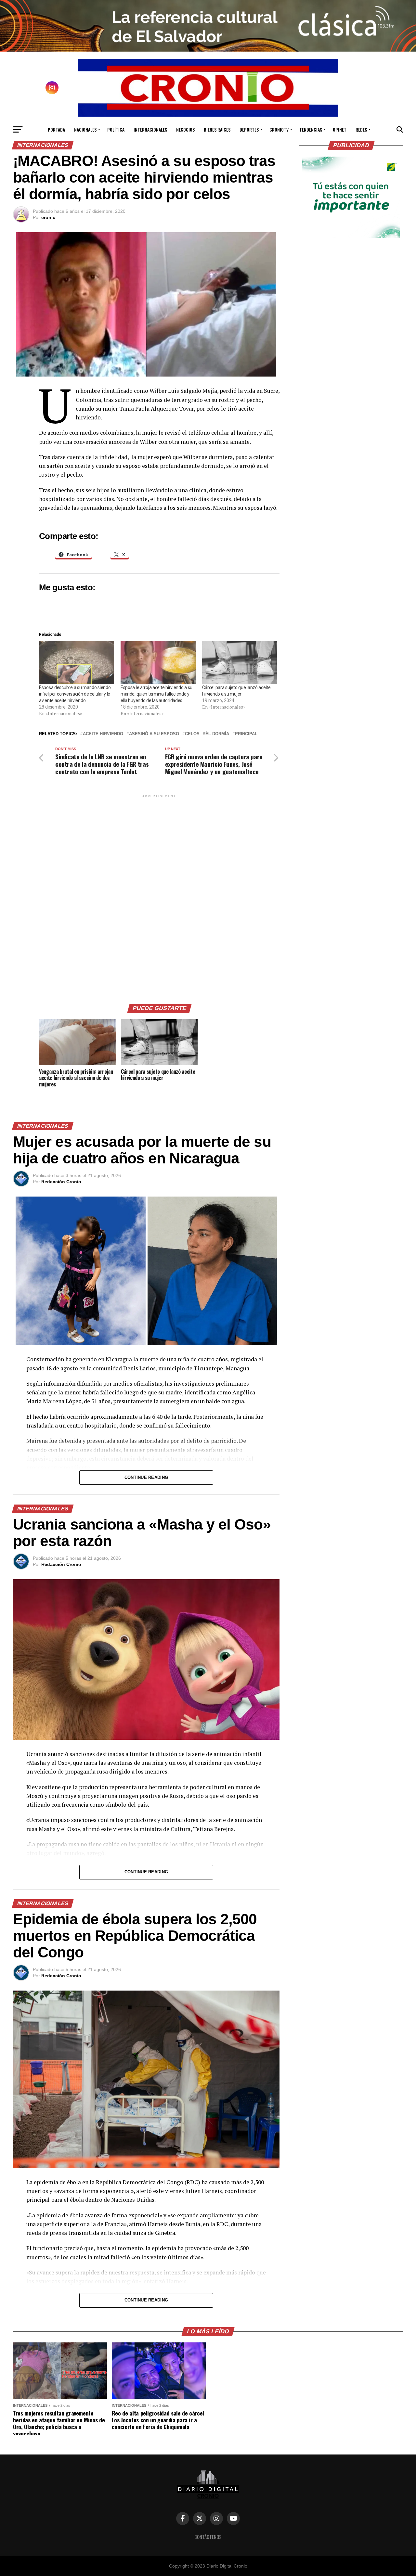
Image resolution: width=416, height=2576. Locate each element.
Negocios (185, 129)
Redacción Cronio (61, 1182)
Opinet (340, 129)
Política (116, 129)
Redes (361, 129)
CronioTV (279, 129)
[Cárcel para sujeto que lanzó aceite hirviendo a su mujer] (240, 663)
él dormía (217, 734)
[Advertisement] (159, 897)
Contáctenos (208, 2537)
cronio (48, 217)
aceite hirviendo (103, 734)
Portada (56, 129)
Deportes (249, 129)
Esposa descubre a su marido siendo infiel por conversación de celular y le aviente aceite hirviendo (75, 694)
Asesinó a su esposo (154, 734)
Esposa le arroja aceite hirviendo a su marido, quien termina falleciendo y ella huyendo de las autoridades (156, 694)
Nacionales (85, 129)
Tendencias (311, 129)
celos (192, 734)
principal (246, 734)
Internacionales (150, 129)
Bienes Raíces (217, 129)
